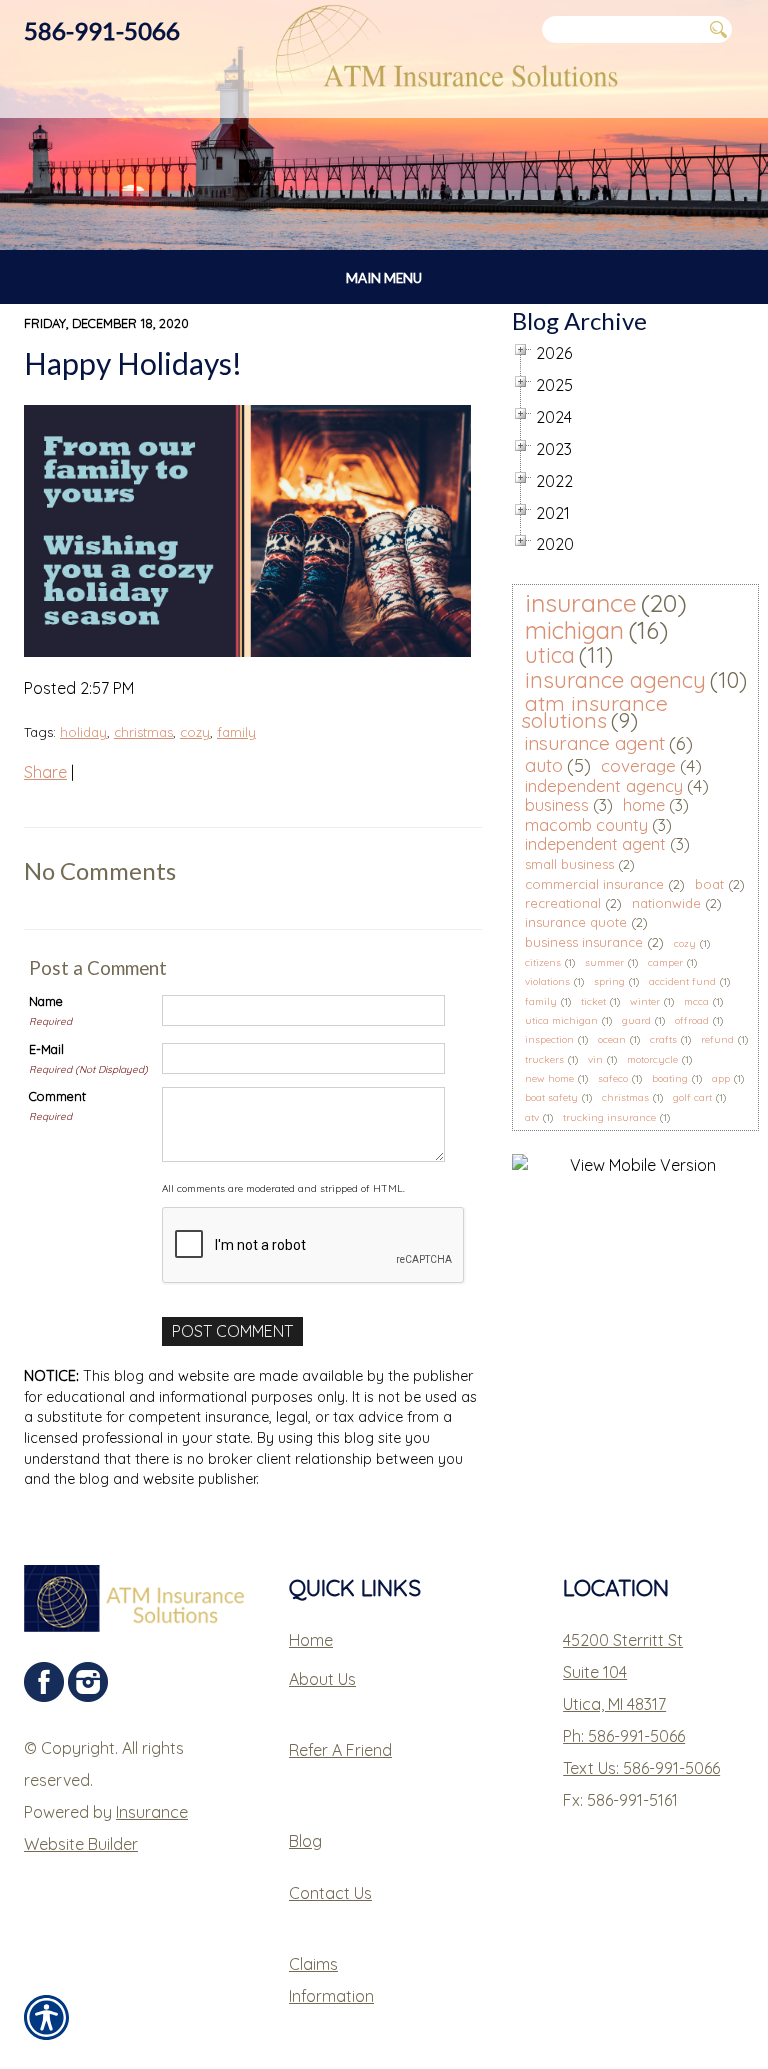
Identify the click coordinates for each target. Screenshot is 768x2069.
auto (544, 765)
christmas (143, 732)
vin (595, 1059)
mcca (696, 1001)
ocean (612, 1039)
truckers (544, 1059)
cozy (195, 732)
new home (549, 1078)
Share (45, 772)
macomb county (586, 825)
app (721, 1078)
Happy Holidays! (133, 363)
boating (670, 1078)
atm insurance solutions (594, 712)
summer (604, 962)
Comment (57, 1096)
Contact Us (330, 1893)
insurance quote (576, 922)
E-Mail (46, 1049)
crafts (663, 1039)
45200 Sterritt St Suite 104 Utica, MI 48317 (623, 1672)
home (644, 805)
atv (532, 1117)
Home (311, 1640)
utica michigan (561, 1020)
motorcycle (652, 1059)
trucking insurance (609, 1117)
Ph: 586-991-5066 (624, 1736)
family (236, 732)
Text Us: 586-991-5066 (641, 1768)
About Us (322, 1679)
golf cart (692, 1097)
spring (609, 981)
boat (709, 884)
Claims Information (331, 1980)
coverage (638, 765)
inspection (549, 1039)
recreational (563, 903)
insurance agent (595, 743)
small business (569, 864)
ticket (593, 1001)
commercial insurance (594, 884)
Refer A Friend (340, 1750)
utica (550, 655)
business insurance (584, 942)
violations (547, 981)
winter (645, 1001)
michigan (574, 630)
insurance (581, 602)
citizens (543, 962)
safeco (613, 1078)
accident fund (682, 981)
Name (46, 1001)
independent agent (595, 844)
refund (717, 1039)
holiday (83, 732)
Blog (305, 1841)
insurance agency (615, 680)
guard (636, 1020)
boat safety (551, 1097)
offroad (692, 1020)
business (557, 805)
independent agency (604, 785)
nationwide (666, 903)
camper (665, 962)
